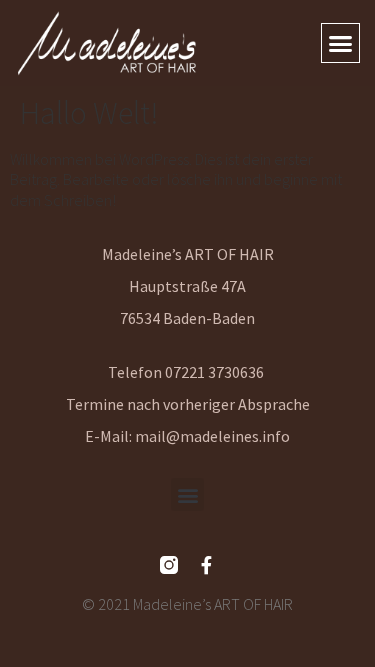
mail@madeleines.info (212, 436)
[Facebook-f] (207, 565)
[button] (341, 43)
